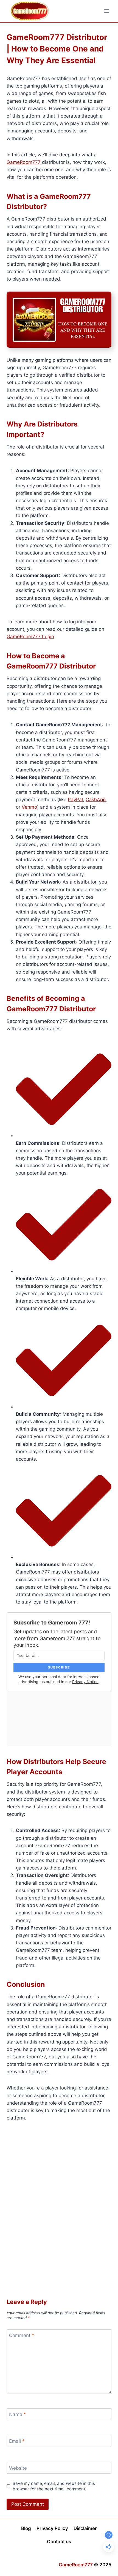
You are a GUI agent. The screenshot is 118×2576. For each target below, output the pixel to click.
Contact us (59, 2542)
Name (18, 2414)
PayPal (75, 800)
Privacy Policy (52, 2528)
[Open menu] (106, 11)
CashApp (96, 800)
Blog (26, 2528)
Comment (22, 2335)
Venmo (29, 807)
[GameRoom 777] (30, 11)
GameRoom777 (24, 162)
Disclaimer (85, 2528)
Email (17, 2441)
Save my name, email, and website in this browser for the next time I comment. (54, 2486)
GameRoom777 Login (30, 637)
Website (18, 2468)
